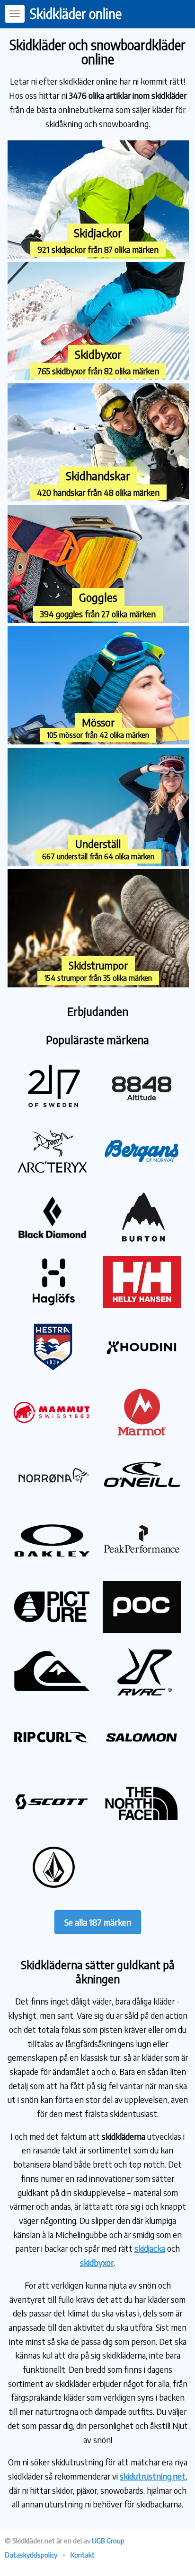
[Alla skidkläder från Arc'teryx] (52, 1174)
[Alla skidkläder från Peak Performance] (142, 1565)
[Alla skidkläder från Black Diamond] (52, 1240)
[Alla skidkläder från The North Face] (142, 1825)
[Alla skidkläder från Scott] (52, 1825)
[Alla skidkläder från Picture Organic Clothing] (52, 1629)
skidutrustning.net (153, 2476)
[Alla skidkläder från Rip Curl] (52, 1759)
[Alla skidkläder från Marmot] (142, 1434)
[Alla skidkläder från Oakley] (52, 1565)
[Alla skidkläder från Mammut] (52, 1434)
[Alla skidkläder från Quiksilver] (52, 1695)
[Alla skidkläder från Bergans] (142, 1174)
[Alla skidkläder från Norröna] (52, 1500)
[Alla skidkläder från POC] (142, 1629)
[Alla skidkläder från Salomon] (142, 1759)
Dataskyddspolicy (31, 2555)
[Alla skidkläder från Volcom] (52, 1889)
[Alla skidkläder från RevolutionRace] (142, 1695)
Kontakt (83, 2555)
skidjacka (150, 2248)
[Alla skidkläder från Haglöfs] (52, 1304)
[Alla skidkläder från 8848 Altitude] (142, 1110)
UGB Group (108, 2541)
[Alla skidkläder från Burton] (142, 1240)
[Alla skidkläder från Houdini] (142, 1370)
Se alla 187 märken (98, 1922)
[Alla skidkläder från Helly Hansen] (142, 1304)
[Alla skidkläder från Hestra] (52, 1370)
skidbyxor (97, 2262)
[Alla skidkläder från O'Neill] (142, 1500)
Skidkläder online (76, 13)
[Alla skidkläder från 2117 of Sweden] (52, 1110)
